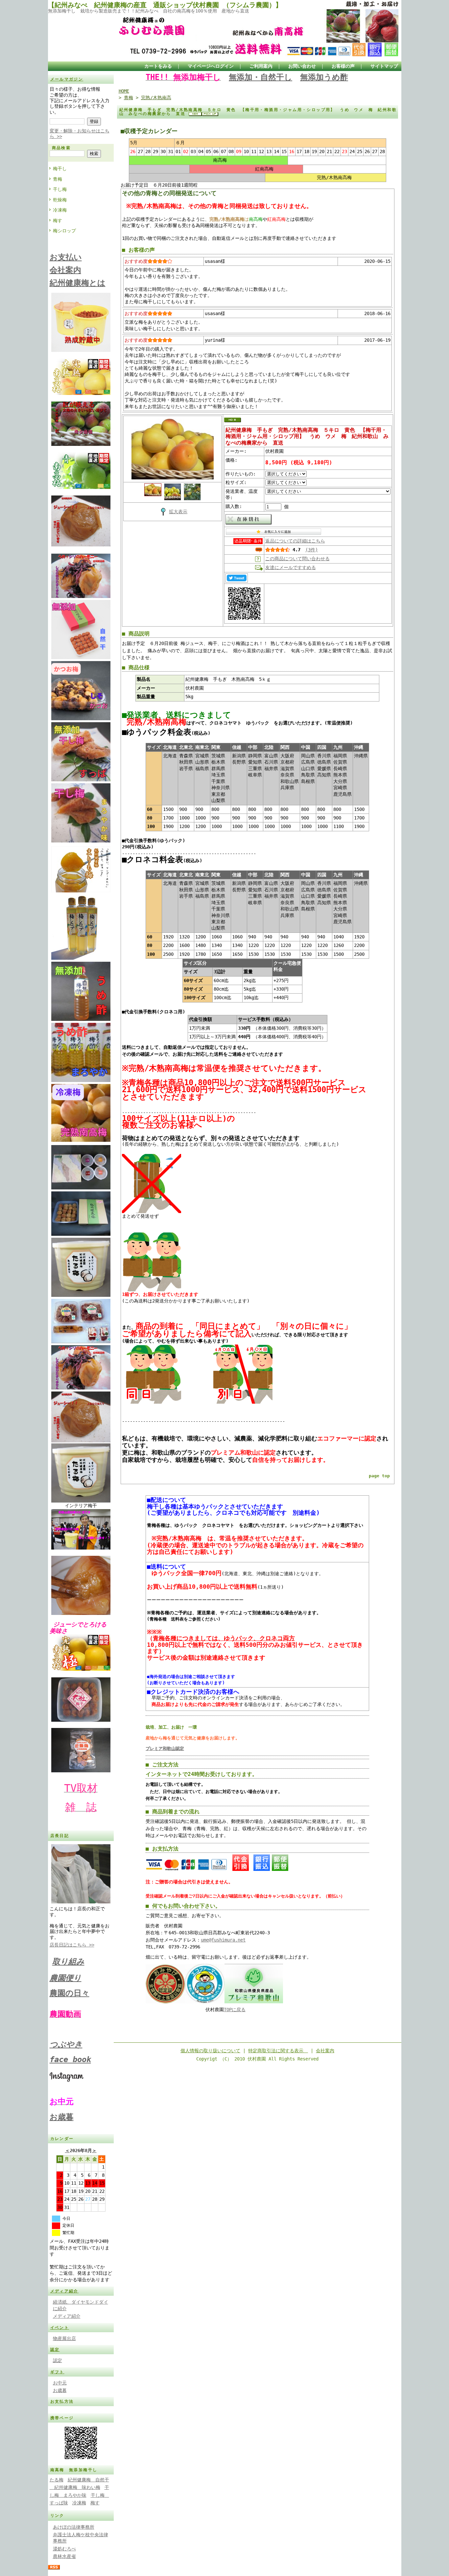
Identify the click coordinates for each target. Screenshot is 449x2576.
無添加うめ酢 (324, 77)
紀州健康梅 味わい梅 (75, 2487)
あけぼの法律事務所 (74, 2527)
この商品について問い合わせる (297, 559)
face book (70, 2059)
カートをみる (158, 66)
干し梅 (60, 189)
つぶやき (66, 2044)
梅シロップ (64, 231)
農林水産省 (64, 2556)
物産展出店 (64, 2338)
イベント (60, 2328)
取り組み (68, 1962)
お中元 (60, 2383)
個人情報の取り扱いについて (210, 2051)
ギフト (57, 2372)
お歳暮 (62, 2117)
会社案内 (325, 2051)
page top (379, 1476)
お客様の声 (343, 66)
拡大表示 (178, 512)
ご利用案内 (261, 66)
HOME (124, 91)
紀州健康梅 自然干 (88, 2480)
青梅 (58, 179)
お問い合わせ (302, 66)
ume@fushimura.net (223, 1940)
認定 (55, 2350)
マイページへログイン (211, 66)
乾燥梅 (60, 200)
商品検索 (61, 148)
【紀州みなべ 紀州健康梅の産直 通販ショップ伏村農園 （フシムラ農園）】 (165, 5)
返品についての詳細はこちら (295, 541)
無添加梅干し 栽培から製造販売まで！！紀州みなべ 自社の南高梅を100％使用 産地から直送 (149, 11)
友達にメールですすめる (291, 567)
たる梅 (57, 2480)
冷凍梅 (60, 210)
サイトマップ (384, 66)
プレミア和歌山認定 (165, 1748)
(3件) (312, 550)
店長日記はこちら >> (72, 1945)
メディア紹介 (64, 2291)
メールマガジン (67, 79)
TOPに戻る (235, 2010)
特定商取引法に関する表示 (278, 2051)
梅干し (60, 169)
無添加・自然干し (260, 77)
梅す (58, 220)
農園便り (66, 1978)
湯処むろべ (64, 2549)
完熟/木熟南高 (156, 98)
